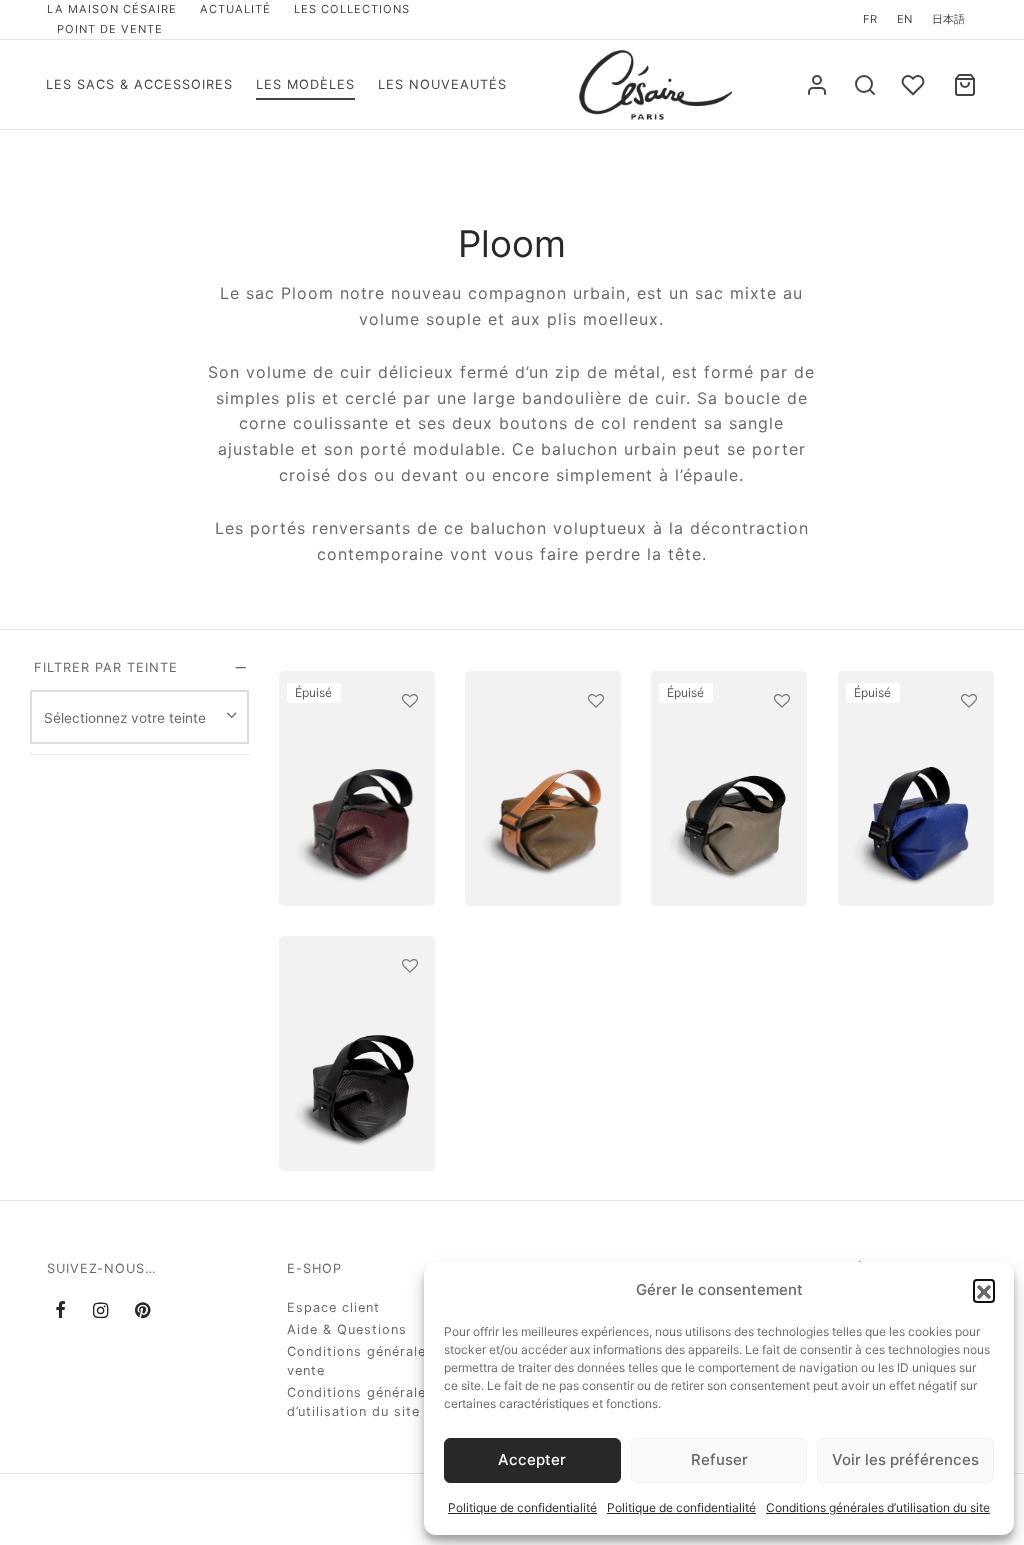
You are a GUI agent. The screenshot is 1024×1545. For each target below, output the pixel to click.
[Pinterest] (143, 1310)
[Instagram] (101, 1310)
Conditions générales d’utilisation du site (878, 1507)
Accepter (532, 1459)
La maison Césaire (112, 9)
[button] (984, 1290)
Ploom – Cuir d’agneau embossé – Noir (349, 1023)
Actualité (235, 9)
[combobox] (139, 717)
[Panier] (965, 85)
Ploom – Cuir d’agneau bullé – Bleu (911, 785)
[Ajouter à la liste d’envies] (409, 701)
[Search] (865, 85)
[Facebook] (61, 1310)
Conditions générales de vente (371, 1361)
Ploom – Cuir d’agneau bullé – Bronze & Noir (715, 766)
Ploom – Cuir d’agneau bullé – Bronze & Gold (529, 750)
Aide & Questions (347, 1329)
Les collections (352, 9)
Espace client (333, 1307)
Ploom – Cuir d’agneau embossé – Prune (349, 775)
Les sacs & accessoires (139, 84)
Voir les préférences (905, 1459)
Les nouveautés (442, 84)
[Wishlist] (915, 85)
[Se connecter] (817, 85)
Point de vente (110, 29)
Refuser (719, 1459)
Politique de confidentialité (522, 1507)
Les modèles (305, 84)
